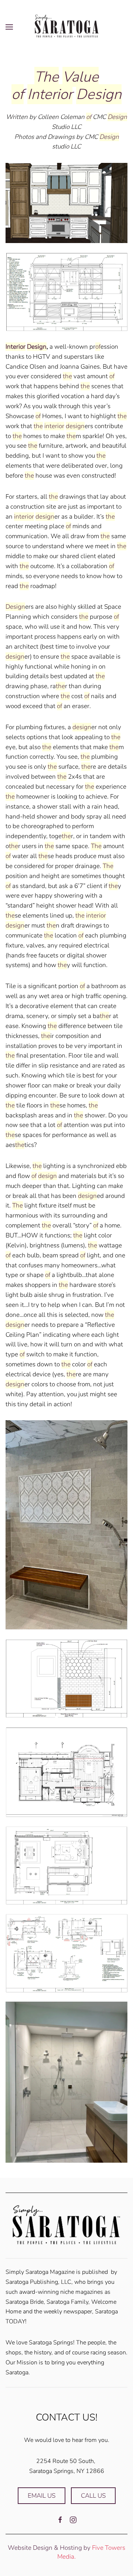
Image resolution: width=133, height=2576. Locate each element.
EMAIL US (42, 2496)
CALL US (93, 2496)
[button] (9, 27)
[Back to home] (66, 27)
